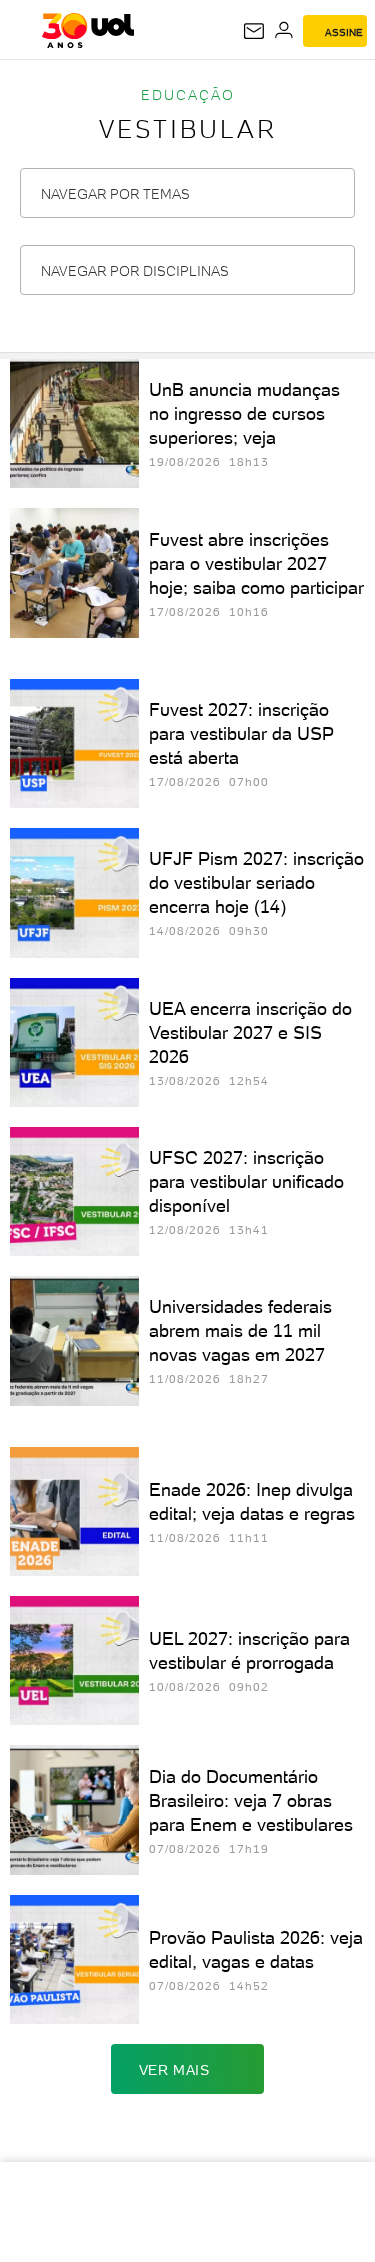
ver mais (174, 2070)
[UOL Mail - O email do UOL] (254, 31)
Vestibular (188, 129)
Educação (188, 95)
